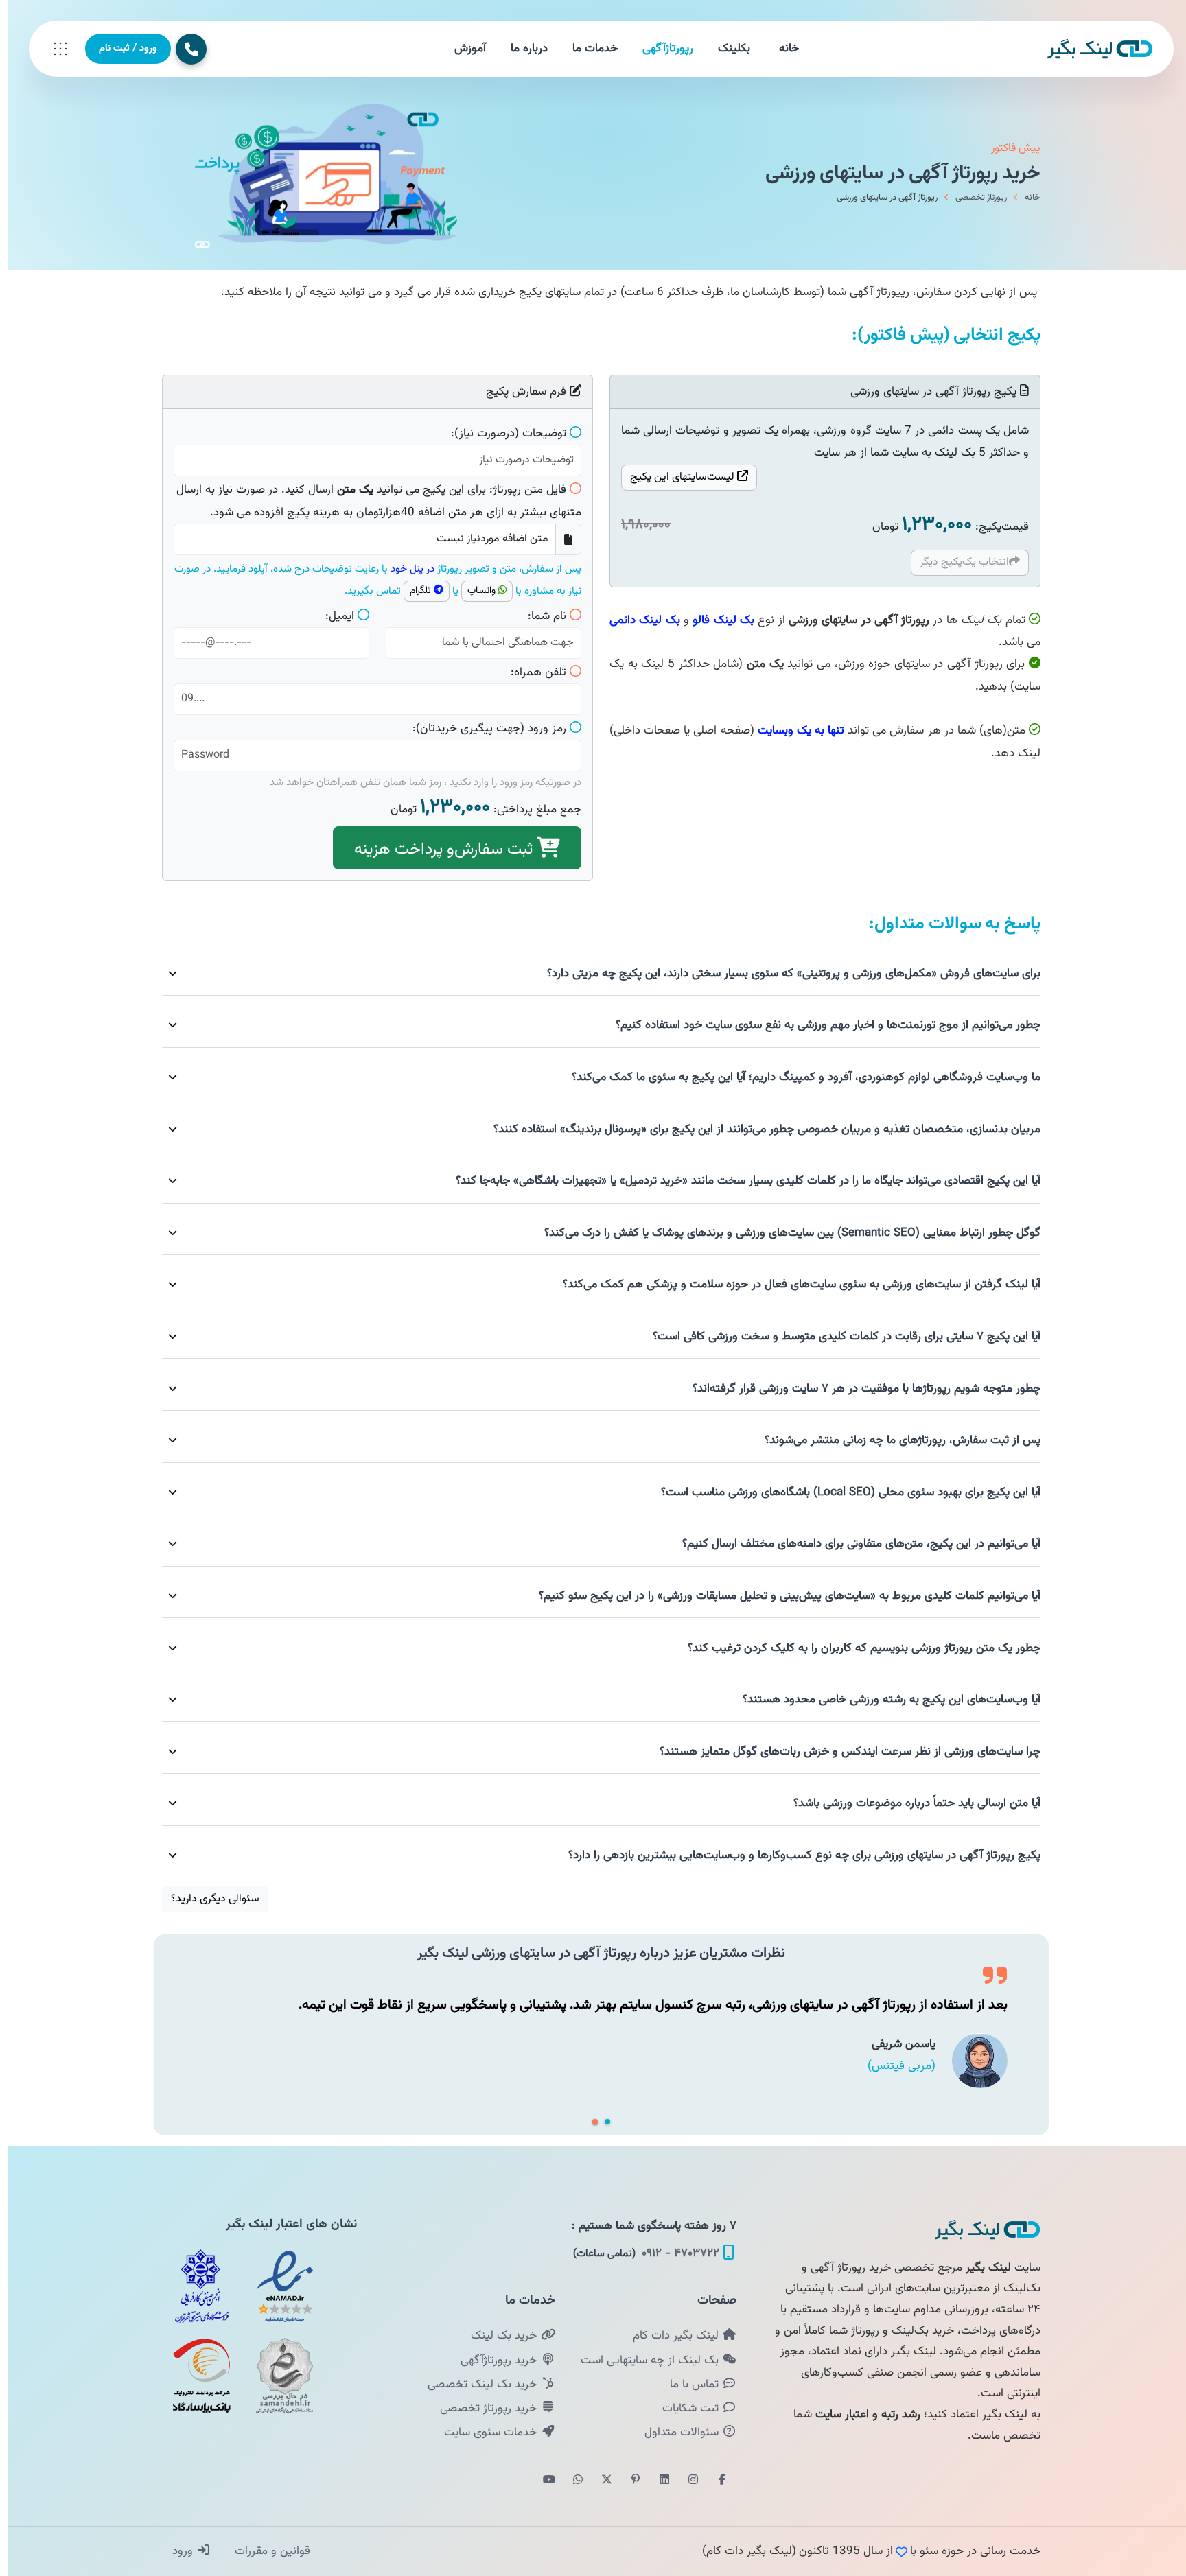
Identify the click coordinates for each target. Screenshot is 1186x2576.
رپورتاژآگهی (660, 49)
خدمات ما (587, 49)
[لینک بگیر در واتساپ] (570, 2481)
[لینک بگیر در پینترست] (627, 2481)
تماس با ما (688, 2385)
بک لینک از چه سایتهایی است (643, 2361)
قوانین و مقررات (263, 2551)
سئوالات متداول (675, 2433)
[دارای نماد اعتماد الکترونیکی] (277, 2286)
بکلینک (726, 49)
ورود (176, 2551)
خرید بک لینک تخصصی (476, 2385)
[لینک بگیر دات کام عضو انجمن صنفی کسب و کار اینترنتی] (194, 2286)
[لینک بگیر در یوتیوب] (541, 2481)
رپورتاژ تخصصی (973, 198)
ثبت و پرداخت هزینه (437, 850)
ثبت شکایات (684, 2409)
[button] (587, 2122)
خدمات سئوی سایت (484, 2433)
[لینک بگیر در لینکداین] (656, 2481)
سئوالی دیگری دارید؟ (207, 1899)
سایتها (675, 477)
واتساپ (475, 591)
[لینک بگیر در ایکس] (598, 2481)
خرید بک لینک (497, 2336)
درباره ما (521, 49)
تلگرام (414, 591)
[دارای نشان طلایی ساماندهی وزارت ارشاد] (277, 2376)
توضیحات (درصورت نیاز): (500, 434)
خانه (781, 49)
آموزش (462, 49)
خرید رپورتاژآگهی (492, 2361)
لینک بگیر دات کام (669, 2336)
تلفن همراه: (530, 672)
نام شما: (539, 616)
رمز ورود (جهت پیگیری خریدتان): (481, 729)
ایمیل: (332, 616)
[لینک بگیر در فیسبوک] (714, 2481)
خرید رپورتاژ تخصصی (482, 2409)
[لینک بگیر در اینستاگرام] (685, 2481)
